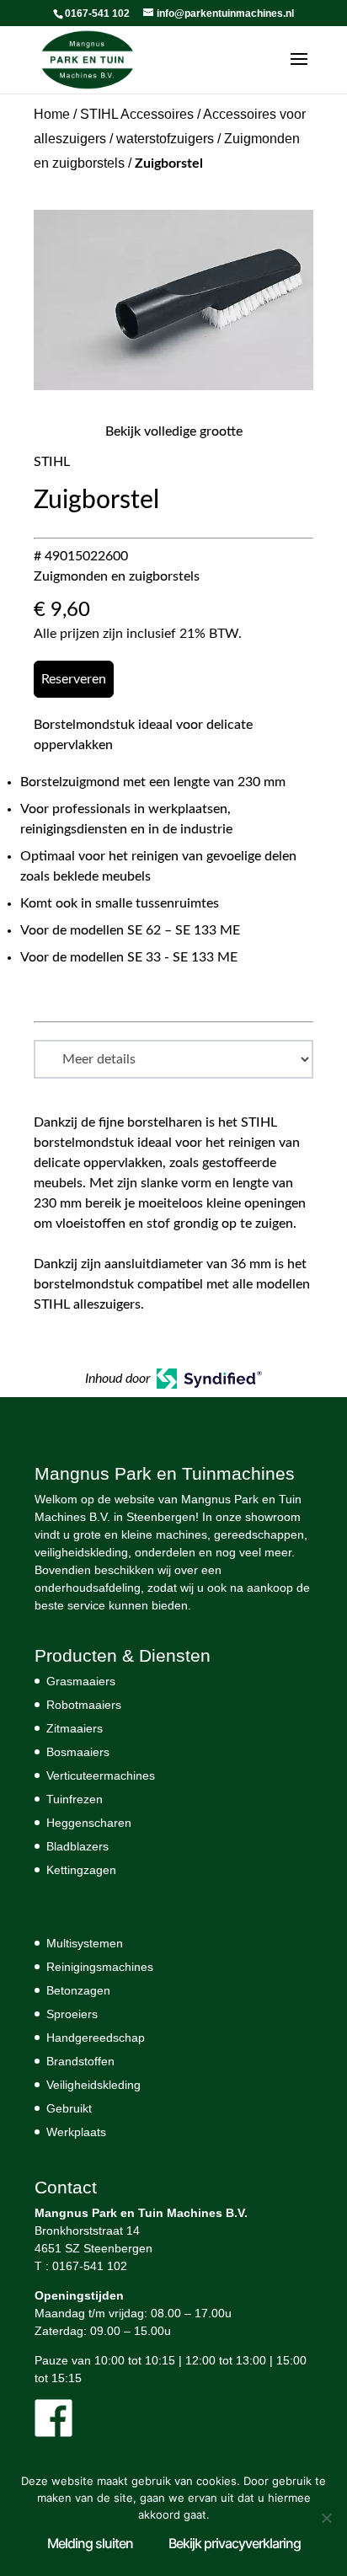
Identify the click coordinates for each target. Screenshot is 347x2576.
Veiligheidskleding (93, 2085)
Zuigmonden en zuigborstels (117, 576)
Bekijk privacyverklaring (235, 2543)
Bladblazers (77, 1846)
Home (52, 114)
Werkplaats (76, 2132)
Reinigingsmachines (100, 1967)
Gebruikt (69, 2108)
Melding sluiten (90, 2543)
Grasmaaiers (81, 1681)
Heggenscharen (89, 1823)
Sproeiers (72, 2014)
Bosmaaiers (78, 1752)
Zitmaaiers (75, 1728)
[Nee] (326, 2518)
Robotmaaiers (84, 1705)
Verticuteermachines (101, 1775)
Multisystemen (85, 1943)
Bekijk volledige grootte (174, 431)
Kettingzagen (81, 1870)
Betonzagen (78, 1990)
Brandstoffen (80, 2061)
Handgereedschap (96, 2038)
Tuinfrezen (75, 1799)
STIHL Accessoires (137, 114)
